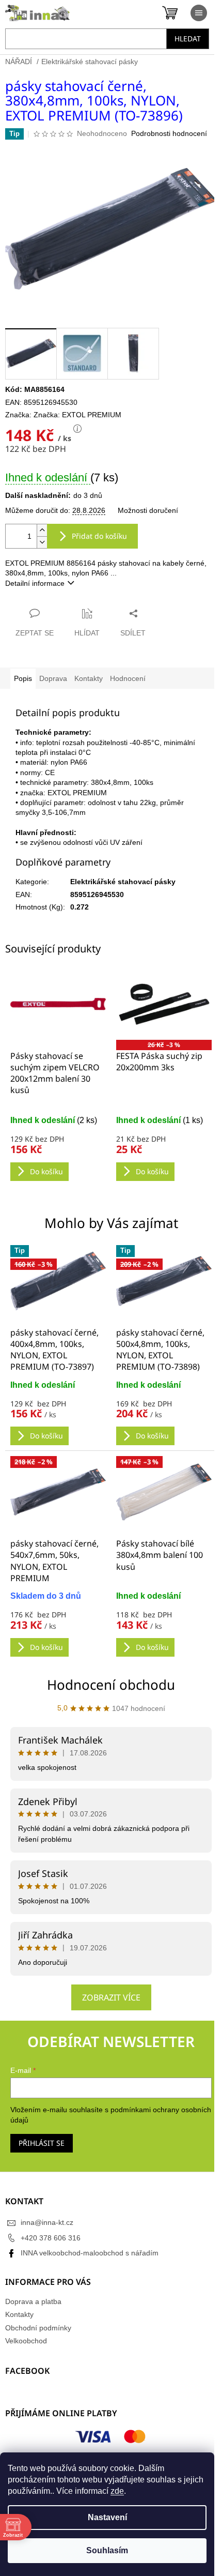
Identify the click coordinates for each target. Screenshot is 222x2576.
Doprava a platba (33, 2301)
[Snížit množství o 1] (42, 542)
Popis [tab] (23, 678)
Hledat (188, 39)
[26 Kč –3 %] (164, 1004)
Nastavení (107, 2517)
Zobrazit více (111, 1997)
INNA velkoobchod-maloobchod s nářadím (90, 2253)
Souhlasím (107, 2550)
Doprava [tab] (53, 678)
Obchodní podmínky (38, 2328)
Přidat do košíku (99, 536)
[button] (58, 1413)
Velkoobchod (26, 2341)
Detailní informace (35, 583)
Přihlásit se (42, 2143)
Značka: (77, 415)
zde (117, 2491)
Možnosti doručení (148, 510)
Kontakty (19, 2314)
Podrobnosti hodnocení (169, 133)
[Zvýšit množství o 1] (42, 530)
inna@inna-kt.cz (47, 2222)
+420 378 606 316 (51, 2238)
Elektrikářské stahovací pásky (123, 882)
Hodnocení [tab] (128, 678)
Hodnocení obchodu (111, 1685)
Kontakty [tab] (89, 678)
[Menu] (199, 13)
